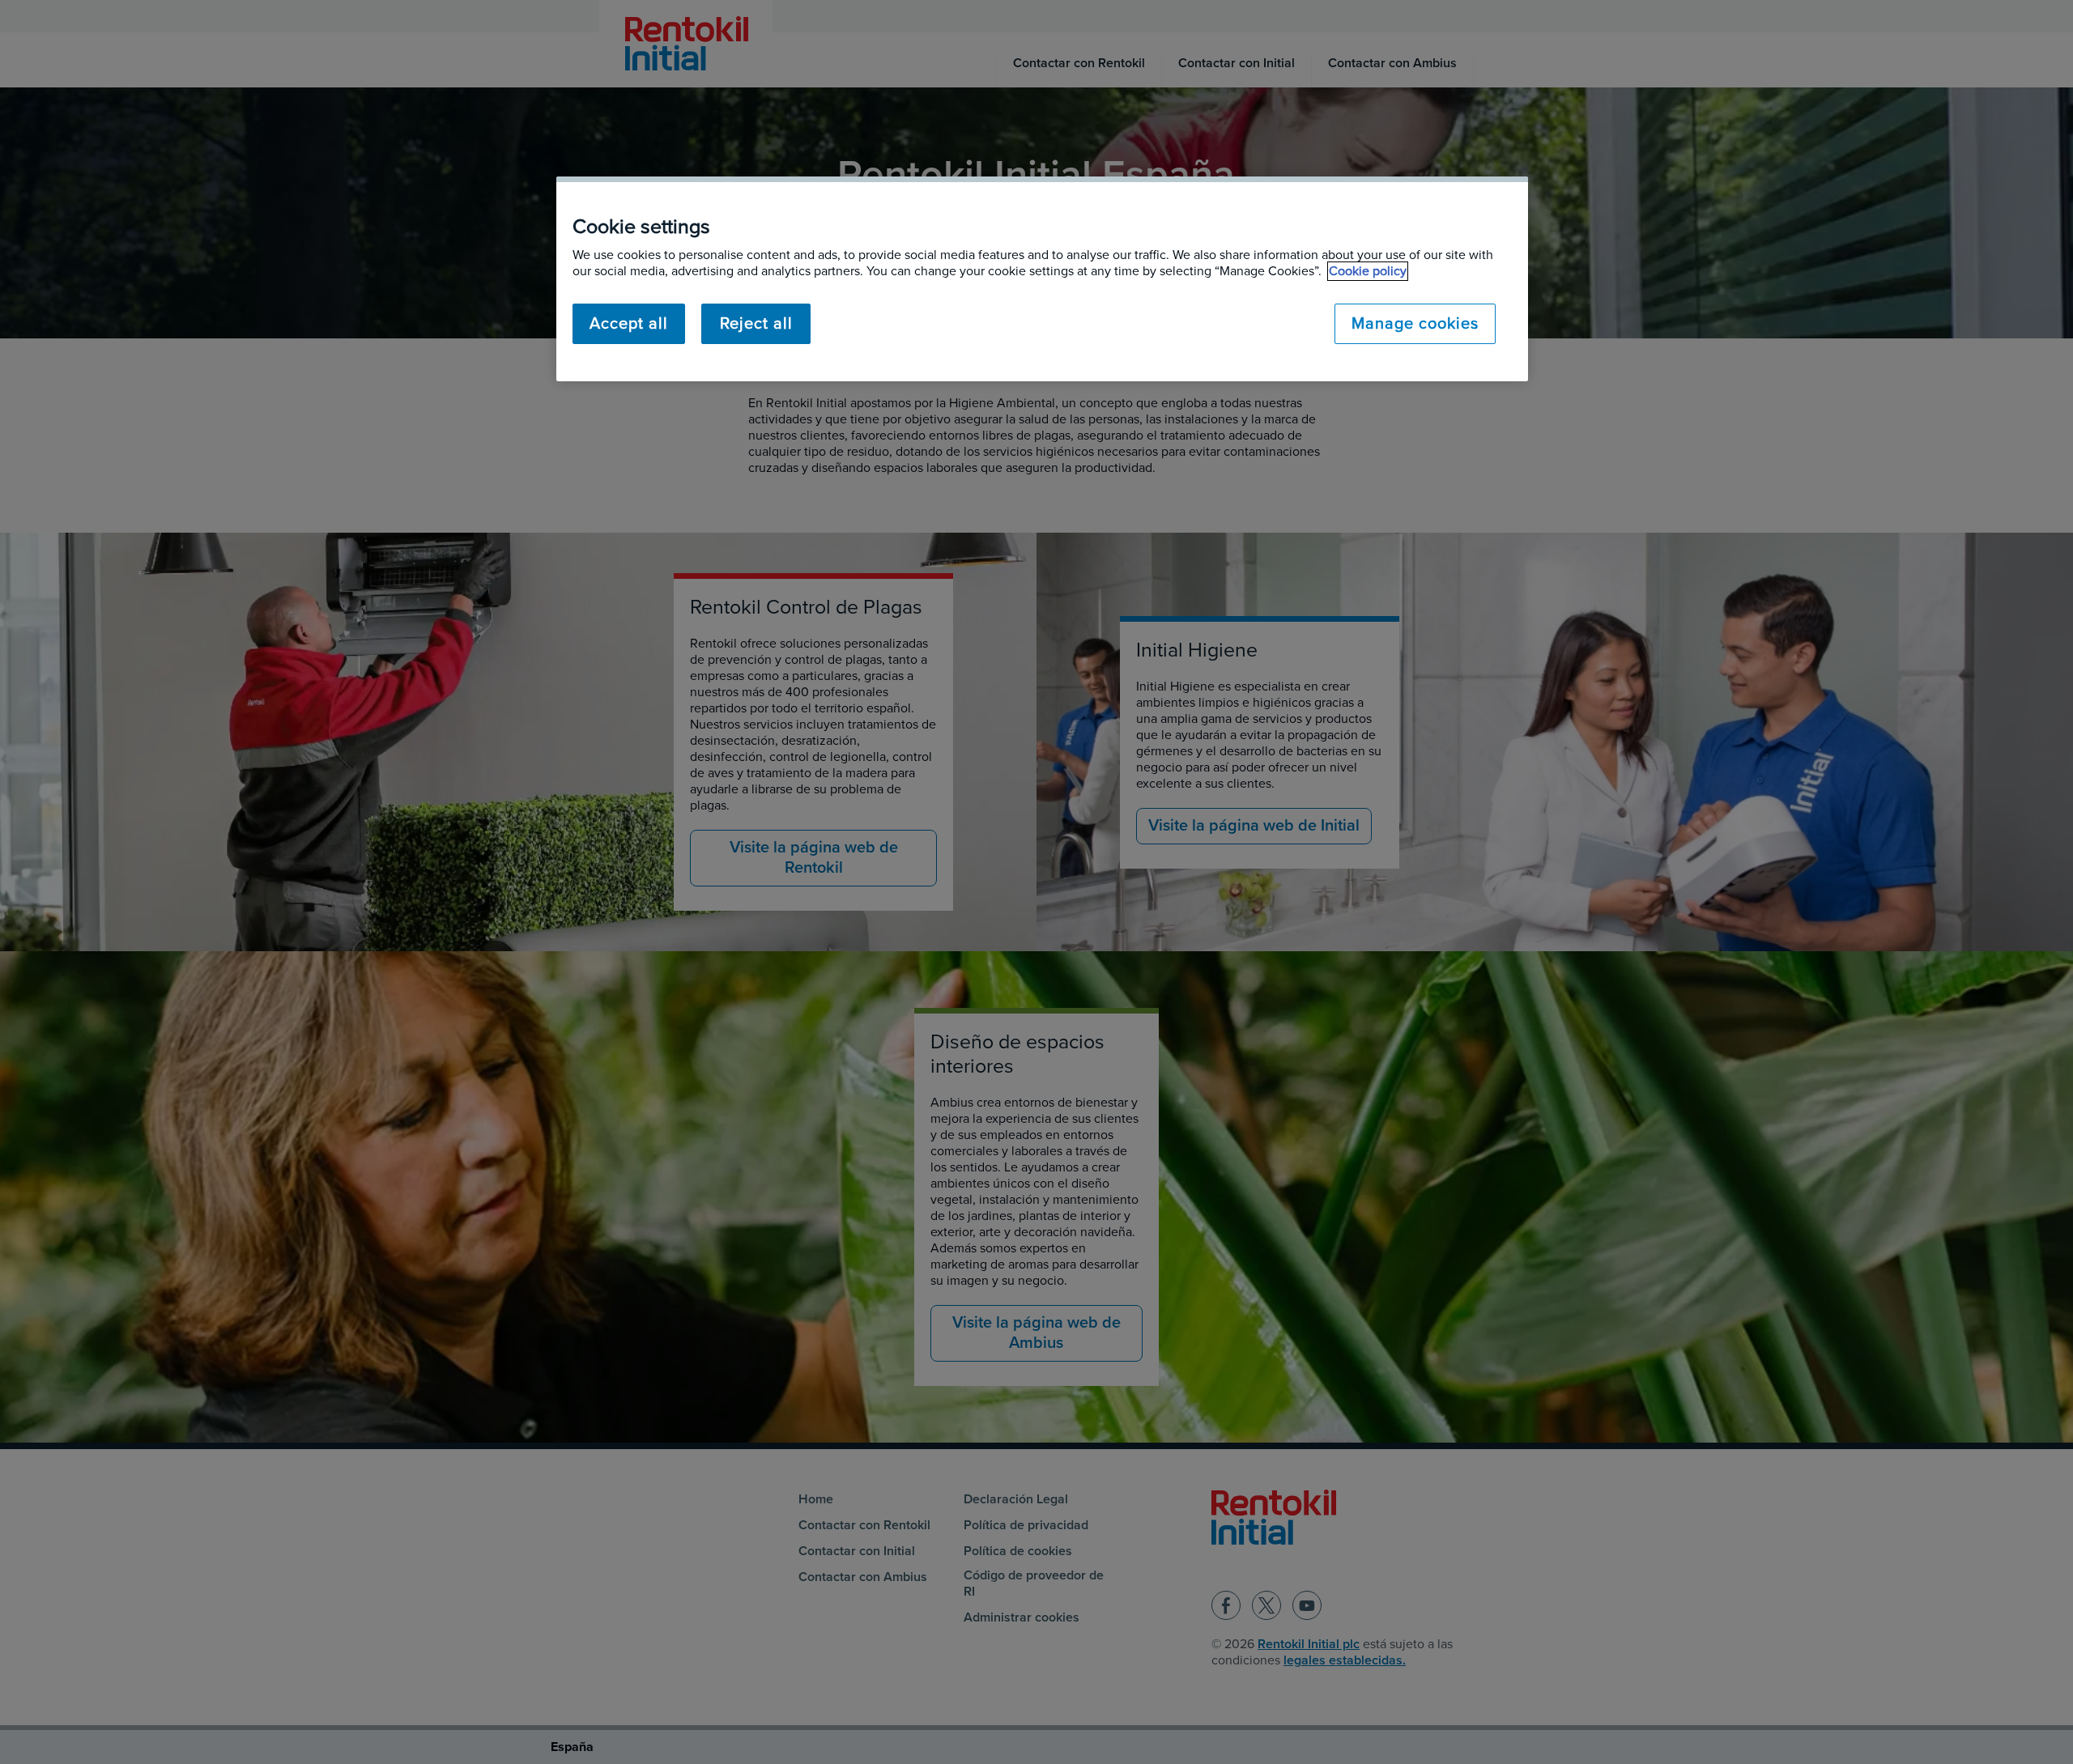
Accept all (629, 324)
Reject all (756, 324)
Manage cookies (1415, 324)
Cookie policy (1368, 271)
